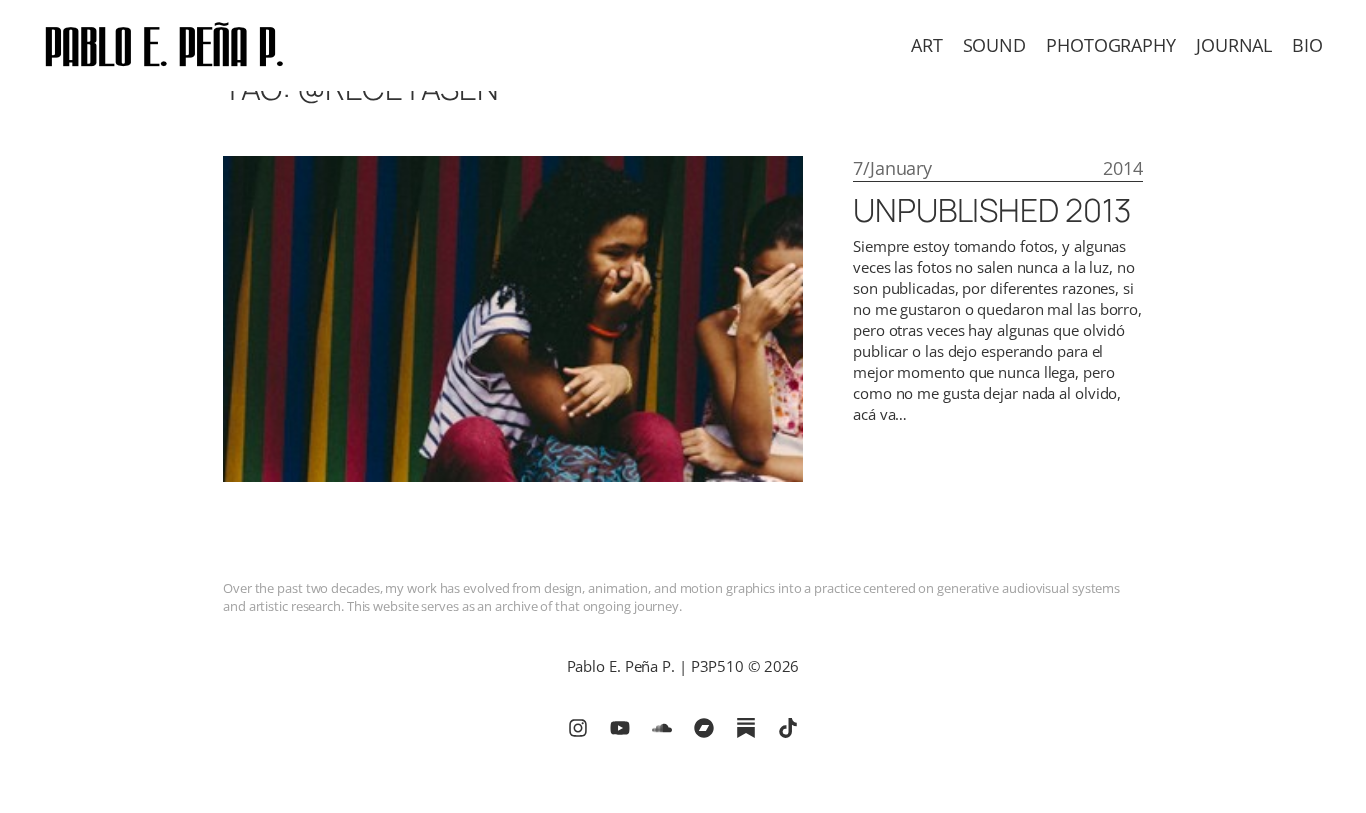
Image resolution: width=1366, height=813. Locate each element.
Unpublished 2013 (991, 210)
